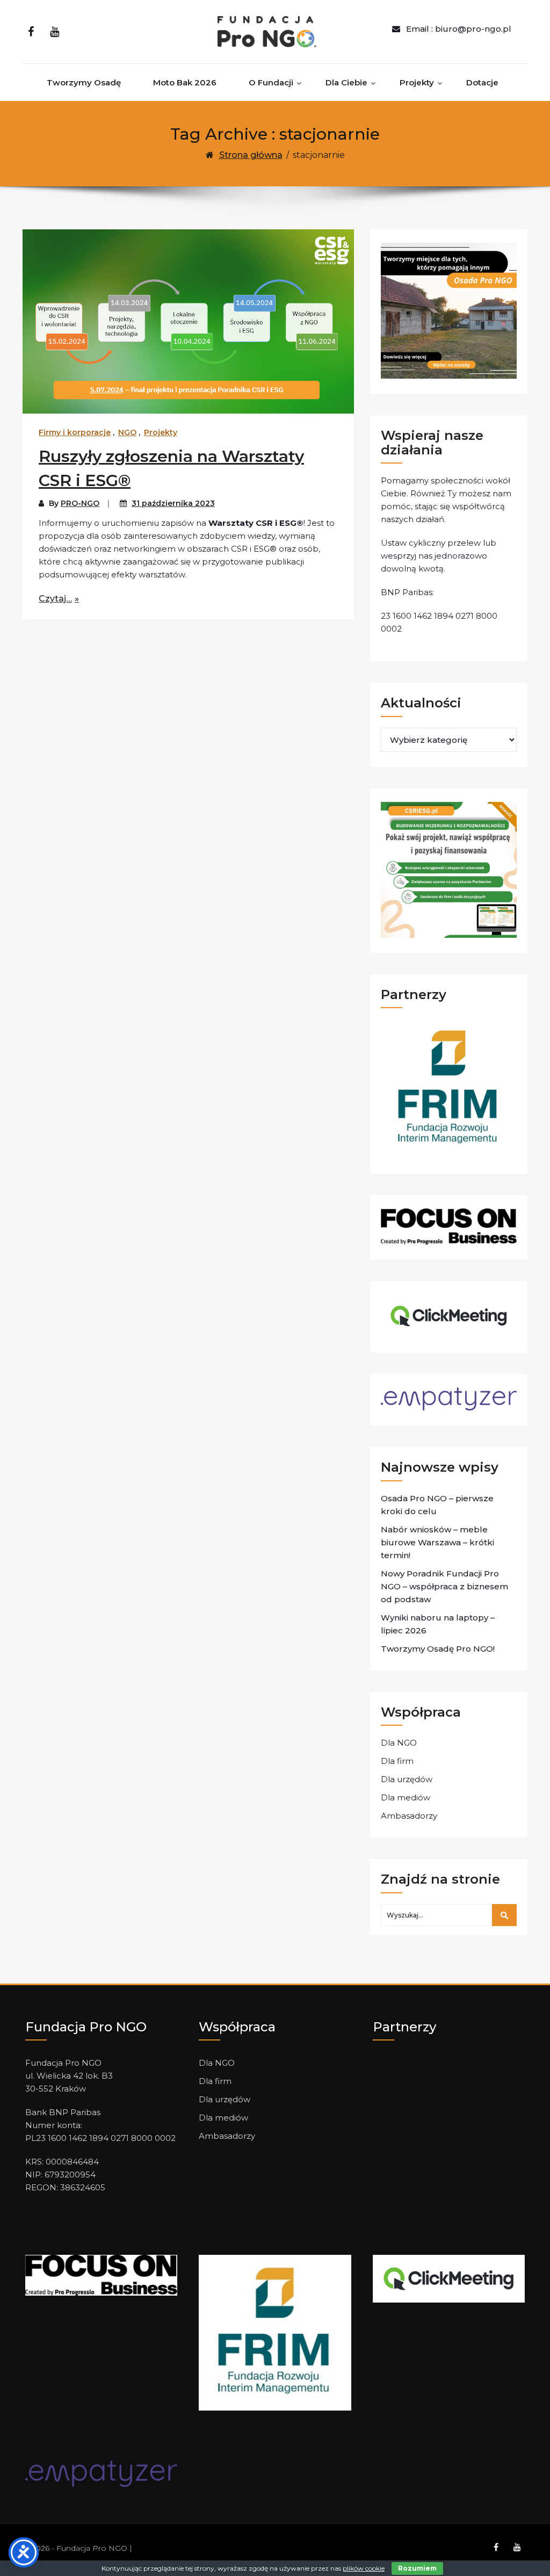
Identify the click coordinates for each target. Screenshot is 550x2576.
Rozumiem (417, 2568)
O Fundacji (271, 82)
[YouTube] (55, 32)
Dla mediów (406, 1797)
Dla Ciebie (346, 82)
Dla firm (397, 1761)
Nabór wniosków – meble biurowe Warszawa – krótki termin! (437, 1542)
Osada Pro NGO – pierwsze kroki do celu (437, 1505)
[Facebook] (31, 32)
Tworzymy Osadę (84, 82)
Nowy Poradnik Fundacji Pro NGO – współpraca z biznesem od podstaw (444, 1586)
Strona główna (251, 155)
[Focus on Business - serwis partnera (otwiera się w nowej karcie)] (101, 2274)
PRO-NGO (80, 503)
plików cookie (364, 2568)
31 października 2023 (173, 503)
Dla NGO (399, 1743)
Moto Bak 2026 (185, 82)
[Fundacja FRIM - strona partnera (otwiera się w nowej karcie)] (275, 2332)
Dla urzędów (407, 1779)
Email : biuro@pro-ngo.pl (459, 29)
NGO (127, 432)
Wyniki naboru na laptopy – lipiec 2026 (438, 1624)
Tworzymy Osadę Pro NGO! (438, 1649)
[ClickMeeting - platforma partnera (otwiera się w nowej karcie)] (449, 2278)
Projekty (417, 82)
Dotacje (482, 82)
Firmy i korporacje (75, 432)
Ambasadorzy (409, 1816)
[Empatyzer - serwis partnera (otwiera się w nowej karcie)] (101, 2473)
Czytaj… (55, 599)
